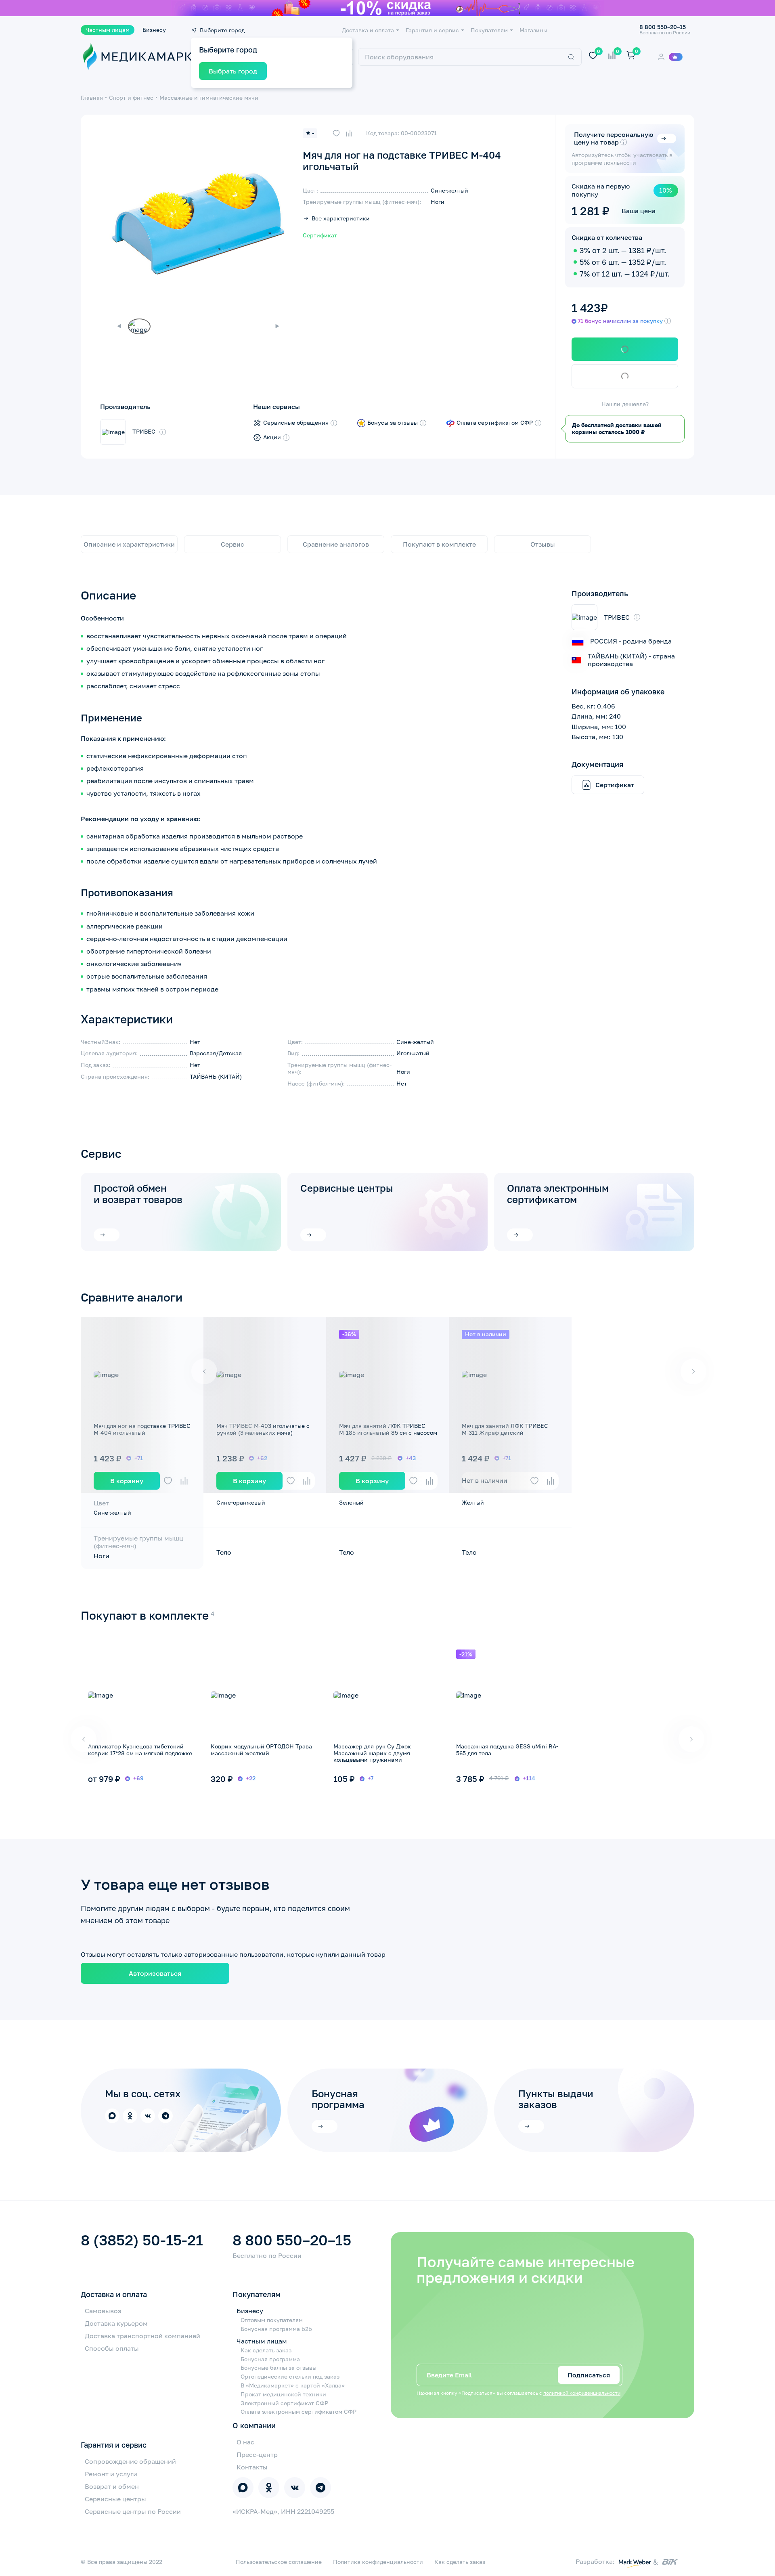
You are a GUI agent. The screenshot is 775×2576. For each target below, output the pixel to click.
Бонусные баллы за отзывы (279, 2368)
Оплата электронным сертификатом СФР (298, 2412)
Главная (92, 97)
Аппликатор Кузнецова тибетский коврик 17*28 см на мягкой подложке (140, 1750)
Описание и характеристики (129, 544)
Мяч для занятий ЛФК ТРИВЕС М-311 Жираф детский (505, 1429)
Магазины (533, 30)
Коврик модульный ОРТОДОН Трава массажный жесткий (261, 1750)
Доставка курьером (116, 2323)
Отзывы (543, 544)
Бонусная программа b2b (276, 2329)
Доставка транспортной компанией (142, 2336)
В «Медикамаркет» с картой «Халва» (293, 2385)
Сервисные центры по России (133, 2511)
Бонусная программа (270, 2359)
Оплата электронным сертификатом (558, 1194)
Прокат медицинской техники (283, 2394)
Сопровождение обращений (130, 2461)
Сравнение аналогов (336, 544)
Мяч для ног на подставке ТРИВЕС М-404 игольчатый (142, 1429)
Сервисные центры (347, 1188)
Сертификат (320, 235)
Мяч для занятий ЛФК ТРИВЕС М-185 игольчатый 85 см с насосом (388, 1429)
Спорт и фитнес (131, 97)
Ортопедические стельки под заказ (290, 2377)
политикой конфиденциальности (582, 2393)
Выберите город (222, 30)
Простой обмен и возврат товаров (138, 1194)
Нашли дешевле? (625, 404)
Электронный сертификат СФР (284, 2403)
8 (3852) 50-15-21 (142, 2240)
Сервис (232, 544)
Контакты (252, 2467)
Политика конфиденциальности (378, 2562)
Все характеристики (341, 218)
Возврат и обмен (112, 2486)
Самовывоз (103, 2311)
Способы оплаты (112, 2348)
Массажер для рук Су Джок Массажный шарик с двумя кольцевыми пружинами (372, 1753)
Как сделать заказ (266, 2350)
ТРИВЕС (144, 432)
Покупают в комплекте (439, 544)
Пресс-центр (257, 2454)
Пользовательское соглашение (279, 2562)
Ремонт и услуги (111, 2474)
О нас (245, 2442)
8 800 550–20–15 (292, 2240)
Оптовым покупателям (272, 2320)
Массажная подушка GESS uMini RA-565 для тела (507, 1750)
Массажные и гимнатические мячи (209, 97)
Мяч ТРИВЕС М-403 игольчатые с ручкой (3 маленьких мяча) (263, 1429)
